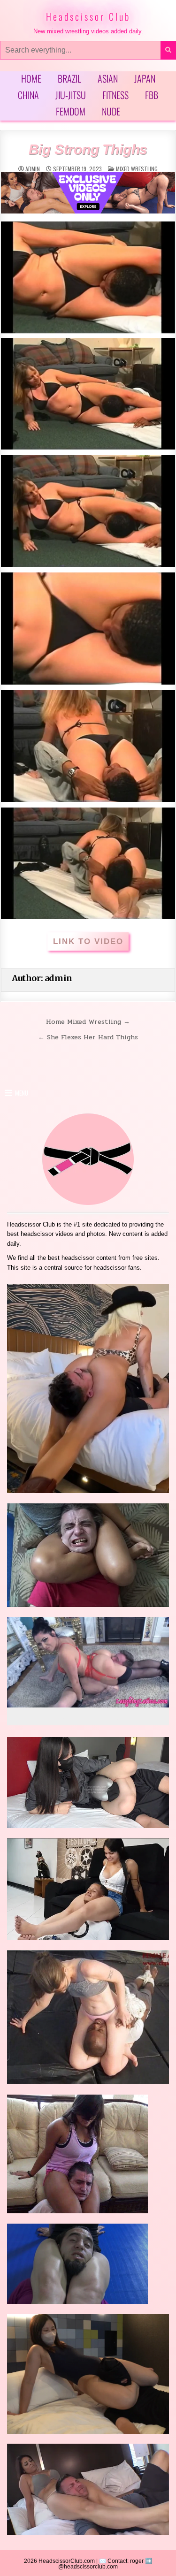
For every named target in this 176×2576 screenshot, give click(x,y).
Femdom (71, 111)
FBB (152, 95)
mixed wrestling (137, 169)
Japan (145, 78)
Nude (111, 111)
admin (33, 169)
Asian (108, 78)
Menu (22, 1093)
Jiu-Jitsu (71, 95)
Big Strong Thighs (88, 149)
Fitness (115, 95)
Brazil (69, 78)
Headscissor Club (88, 16)
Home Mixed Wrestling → (88, 1021)
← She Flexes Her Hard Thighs (88, 1037)
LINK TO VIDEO (88, 941)
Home (31, 78)
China (28, 95)
